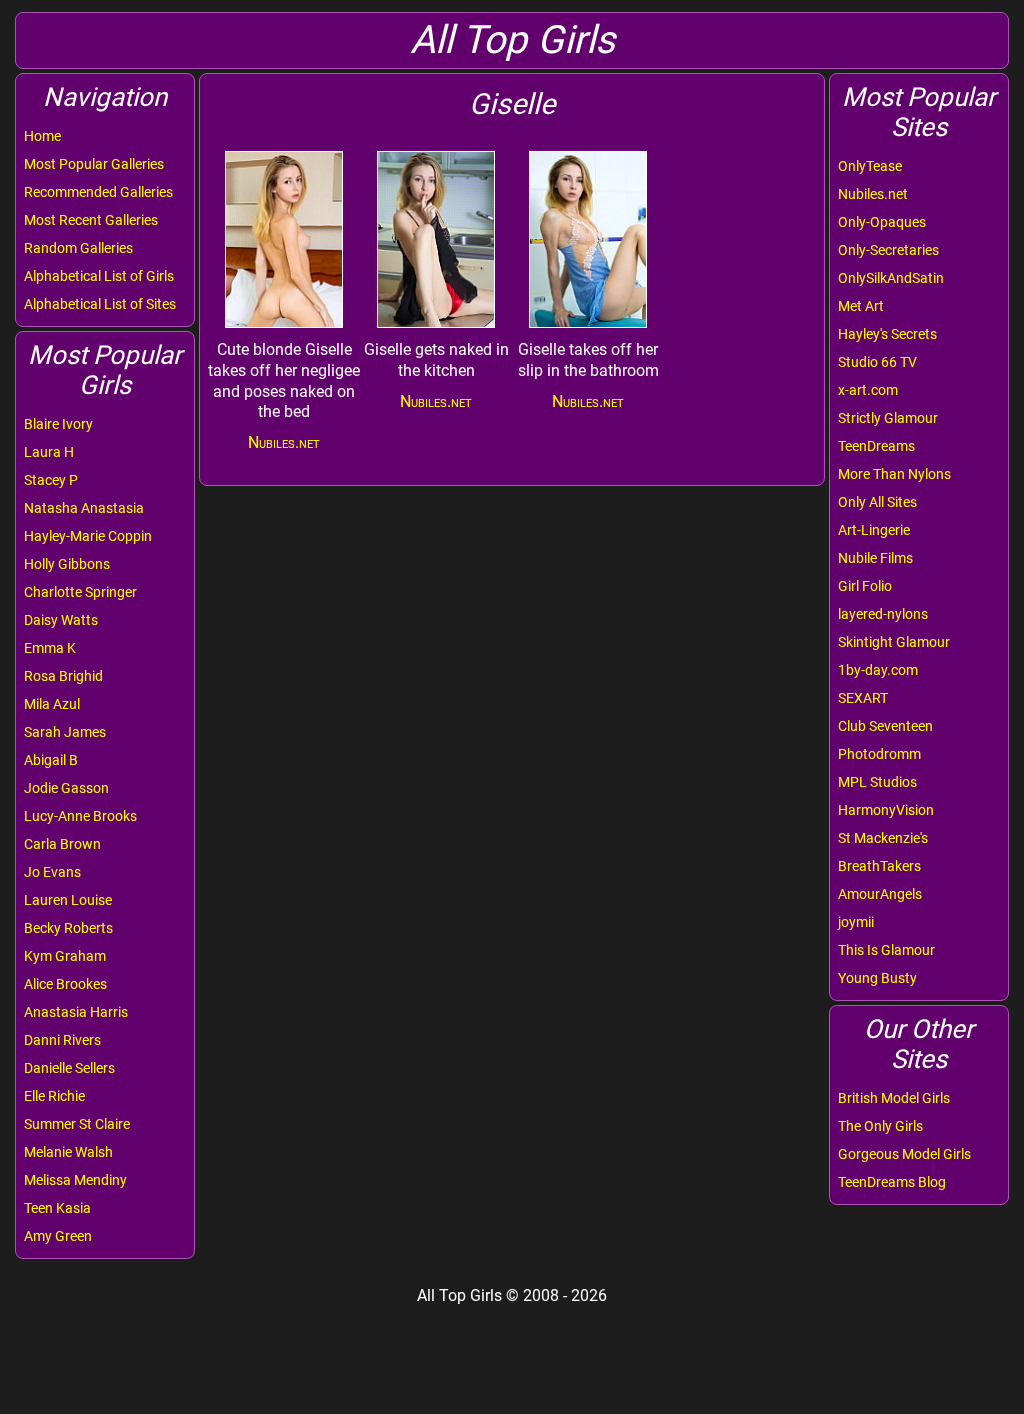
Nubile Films (875, 558)
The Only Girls (880, 1126)
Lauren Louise (68, 900)
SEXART (863, 698)
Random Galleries (78, 248)
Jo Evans (52, 872)
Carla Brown (62, 844)
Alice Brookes (65, 984)
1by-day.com (878, 670)
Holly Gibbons (67, 564)
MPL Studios (877, 782)
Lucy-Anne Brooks (80, 816)
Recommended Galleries (98, 192)
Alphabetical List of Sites (100, 304)
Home (42, 136)
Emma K (50, 648)
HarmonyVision (886, 810)
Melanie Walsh (68, 1152)
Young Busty (877, 978)
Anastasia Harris (76, 1012)
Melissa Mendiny (75, 1180)
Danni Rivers (62, 1040)
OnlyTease (870, 166)
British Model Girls (894, 1098)
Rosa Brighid (63, 676)
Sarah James (65, 732)
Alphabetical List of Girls (99, 276)
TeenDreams (876, 446)
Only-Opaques (882, 222)
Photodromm (879, 754)
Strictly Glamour (888, 418)
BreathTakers (879, 866)
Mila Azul (52, 704)
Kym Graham (65, 956)
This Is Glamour (886, 950)
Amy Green (58, 1236)
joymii (856, 922)
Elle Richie (54, 1096)
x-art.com (868, 390)
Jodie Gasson (66, 788)
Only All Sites (877, 502)
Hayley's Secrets (887, 334)
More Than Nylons (894, 474)
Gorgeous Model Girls (904, 1154)
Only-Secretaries (888, 250)
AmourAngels (880, 894)
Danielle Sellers (69, 1068)
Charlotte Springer (80, 592)
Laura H (49, 452)
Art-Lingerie (874, 530)
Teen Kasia (57, 1208)
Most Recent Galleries (91, 220)
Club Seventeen (885, 726)
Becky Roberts (68, 928)
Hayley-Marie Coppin (88, 536)
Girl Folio (865, 586)
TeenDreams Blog (892, 1182)
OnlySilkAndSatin (891, 278)
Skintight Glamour (894, 642)
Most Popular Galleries (94, 164)
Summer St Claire (77, 1124)
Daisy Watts (61, 620)
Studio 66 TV (877, 362)
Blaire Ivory (58, 424)
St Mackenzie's (883, 838)
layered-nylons (883, 614)
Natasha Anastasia (84, 508)
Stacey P (51, 480)
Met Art (861, 306)
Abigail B (51, 760)
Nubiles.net (873, 194)
